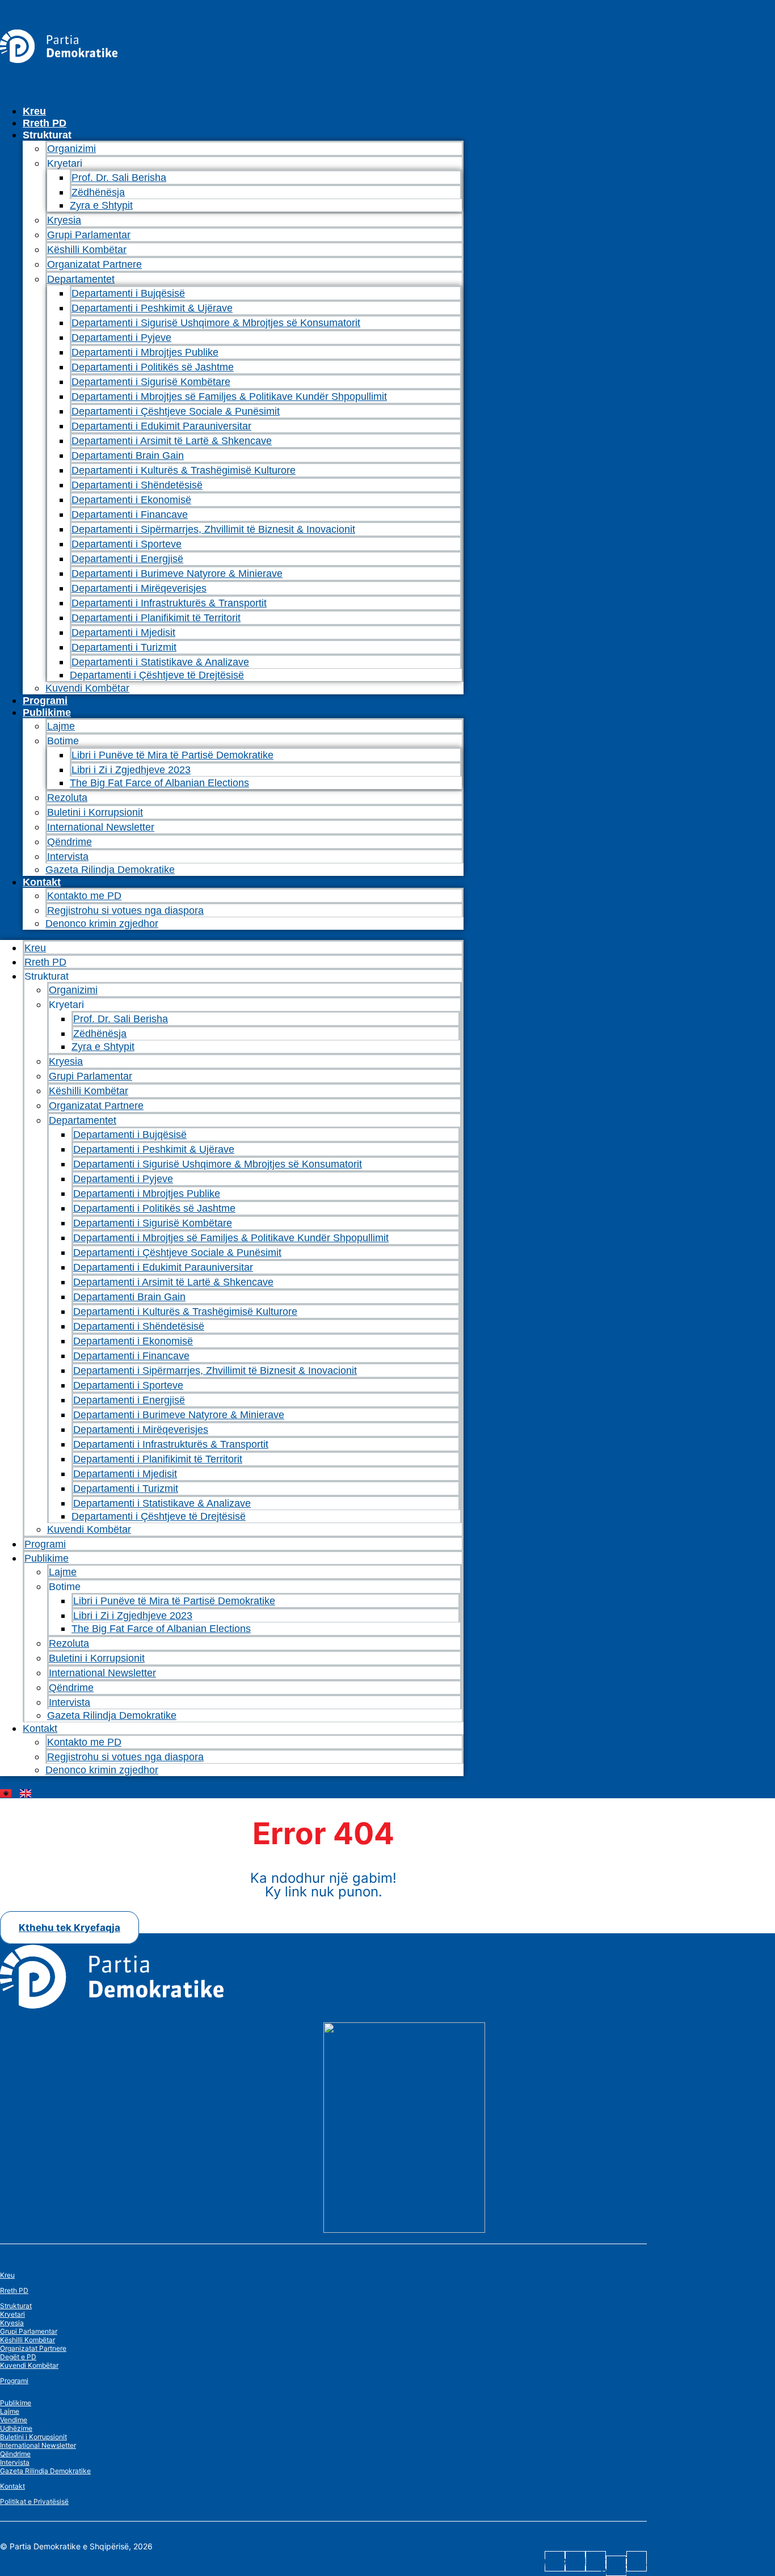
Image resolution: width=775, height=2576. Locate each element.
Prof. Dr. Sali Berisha (119, 178)
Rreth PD (45, 123)
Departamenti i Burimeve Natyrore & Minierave (177, 574)
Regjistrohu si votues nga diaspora (125, 910)
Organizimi (71, 149)
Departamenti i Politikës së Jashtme (153, 367)
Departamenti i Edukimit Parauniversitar (161, 426)
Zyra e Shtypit (101, 205)
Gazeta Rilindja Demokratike (110, 870)
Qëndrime (70, 842)
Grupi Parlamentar (89, 235)
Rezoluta (67, 798)
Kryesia (64, 220)
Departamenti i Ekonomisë (131, 500)
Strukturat (16, 2306)
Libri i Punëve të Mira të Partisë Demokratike (172, 755)
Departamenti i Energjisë (127, 559)
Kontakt (42, 882)
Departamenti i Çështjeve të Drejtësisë (157, 675)
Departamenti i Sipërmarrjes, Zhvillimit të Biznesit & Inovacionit (213, 529)
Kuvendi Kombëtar (87, 688)
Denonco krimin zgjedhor (102, 924)
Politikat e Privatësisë (34, 2501)
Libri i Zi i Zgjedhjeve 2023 (131, 770)
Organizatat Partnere (94, 264)
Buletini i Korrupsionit (95, 812)
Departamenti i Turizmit (124, 647)
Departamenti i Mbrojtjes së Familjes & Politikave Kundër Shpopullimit (229, 397)
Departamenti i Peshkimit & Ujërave (152, 308)
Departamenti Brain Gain (128, 456)
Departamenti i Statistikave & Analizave (160, 662)
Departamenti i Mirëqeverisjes (139, 588)
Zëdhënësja (98, 192)
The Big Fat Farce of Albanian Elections (159, 783)
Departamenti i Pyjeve (121, 338)
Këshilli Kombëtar (87, 250)
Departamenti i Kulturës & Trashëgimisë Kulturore (184, 470)
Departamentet (81, 279)
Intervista (68, 857)
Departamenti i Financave (130, 515)
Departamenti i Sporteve (127, 544)
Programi (45, 701)
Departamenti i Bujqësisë (128, 293)
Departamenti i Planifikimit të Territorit (156, 618)
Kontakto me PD (84, 896)
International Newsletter (101, 827)
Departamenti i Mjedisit (123, 633)
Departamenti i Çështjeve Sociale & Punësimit (176, 411)
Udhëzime (16, 2428)
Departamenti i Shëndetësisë (137, 485)
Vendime (14, 2420)
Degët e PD (18, 2357)
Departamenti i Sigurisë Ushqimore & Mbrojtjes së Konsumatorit (216, 323)
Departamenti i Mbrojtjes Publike (145, 352)
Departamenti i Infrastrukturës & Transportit (169, 603)
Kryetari (12, 2314)
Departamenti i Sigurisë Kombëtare (151, 382)
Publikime (47, 712)
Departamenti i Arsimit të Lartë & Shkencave (172, 441)
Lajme (61, 726)
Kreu (34, 111)
